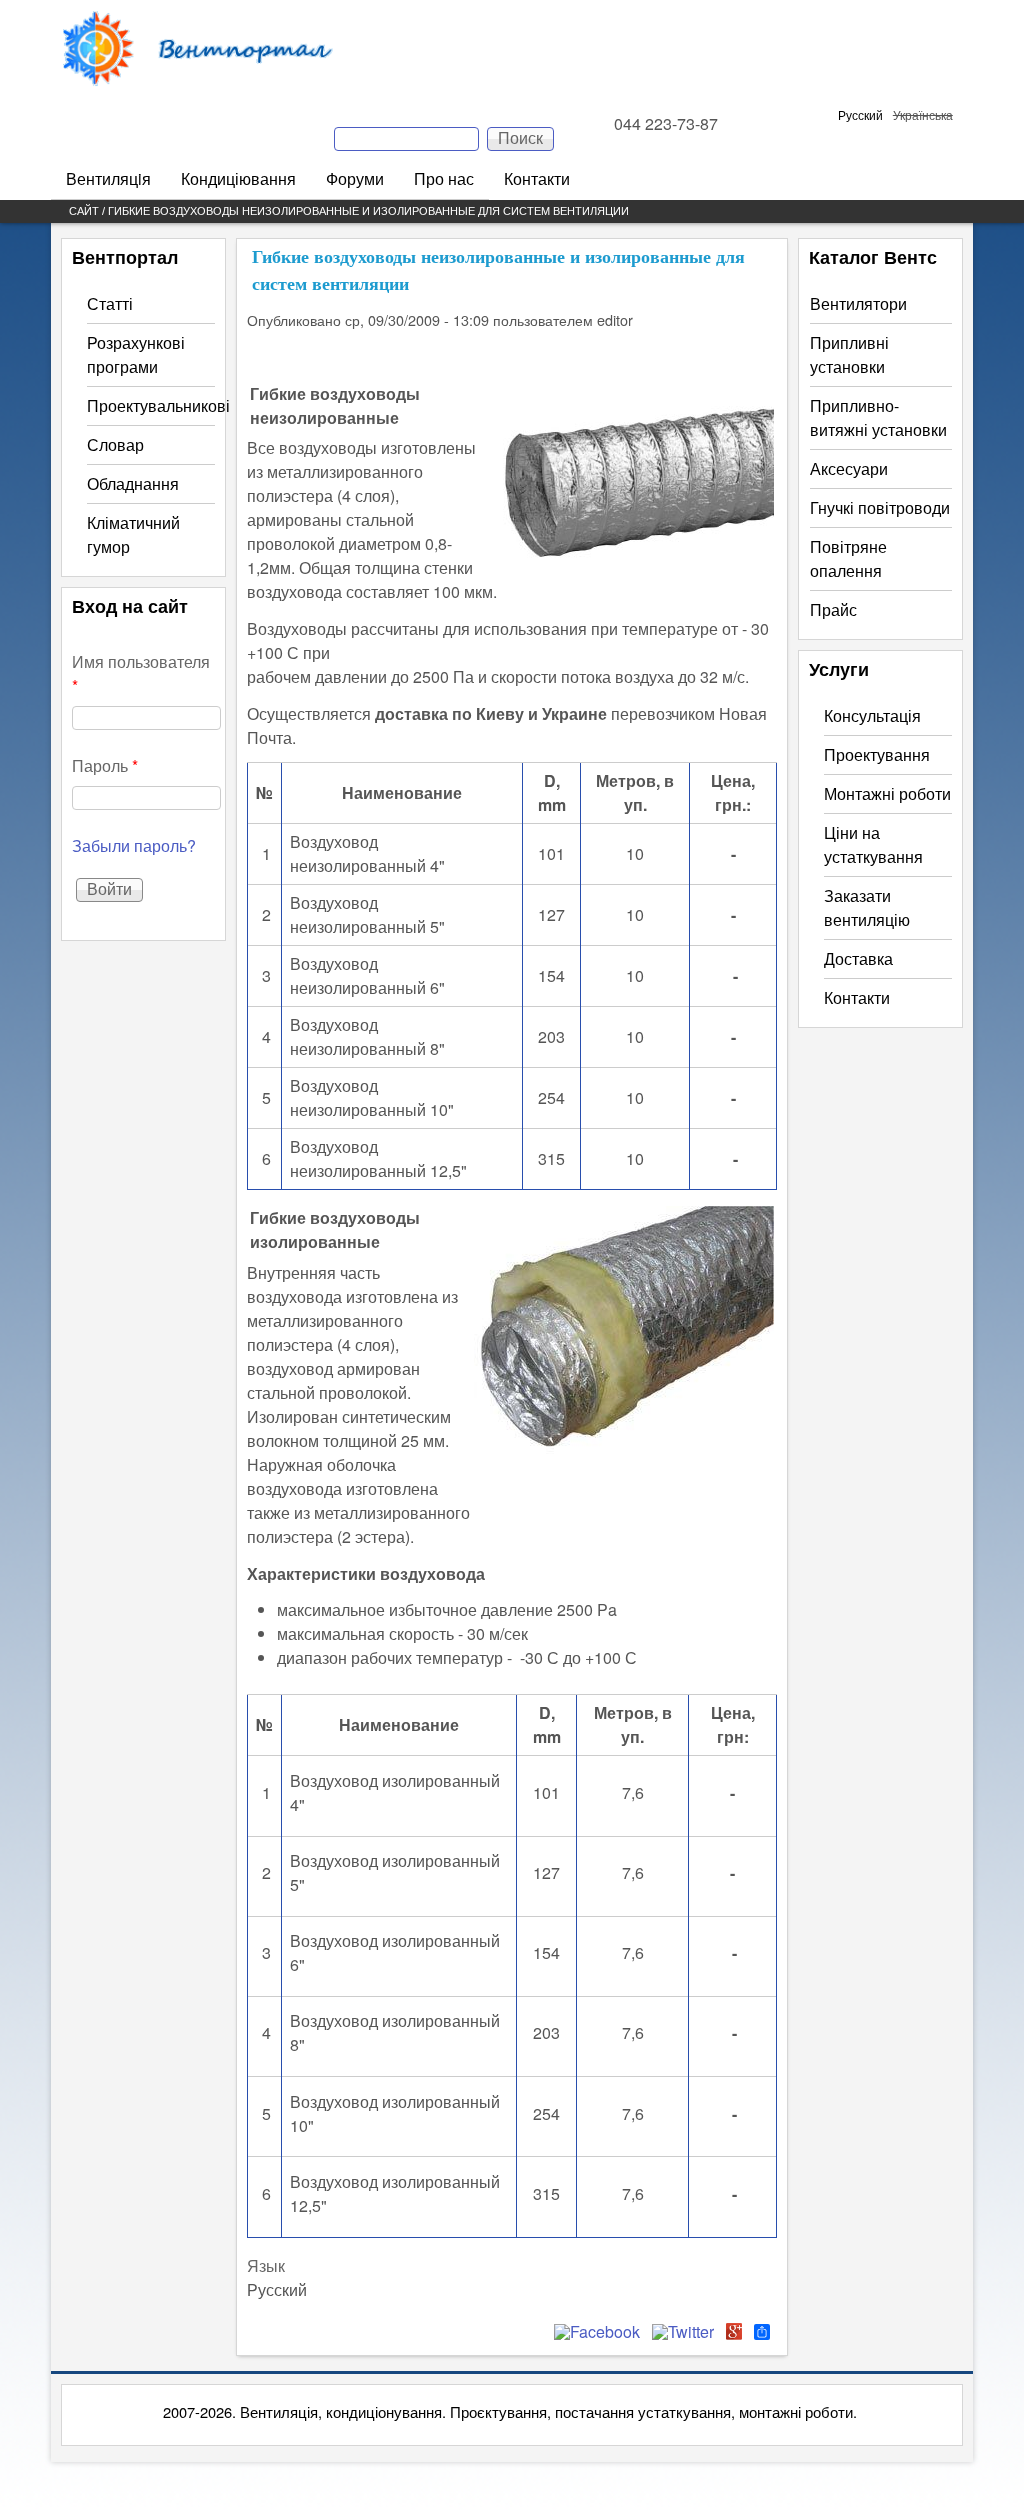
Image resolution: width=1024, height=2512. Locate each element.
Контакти (537, 178)
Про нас (444, 178)
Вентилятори (858, 303)
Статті (110, 303)
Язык (266, 2265)
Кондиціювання (238, 178)
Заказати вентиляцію (867, 907)
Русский (860, 114)
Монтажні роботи (887, 793)
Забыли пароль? (134, 845)
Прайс (833, 609)
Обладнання (133, 483)
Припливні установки (849, 354)
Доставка (858, 958)
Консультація (872, 715)
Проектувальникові (158, 405)
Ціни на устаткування (873, 844)
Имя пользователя (141, 673)
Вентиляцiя (108, 178)
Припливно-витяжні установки (878, 417)
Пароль (105, 765)
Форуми (355, 178)
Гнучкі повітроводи (880, 507)
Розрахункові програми (136, 354)
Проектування (877, 754)
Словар (115, 444)
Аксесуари (849, 468)
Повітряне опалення (848, 558)
